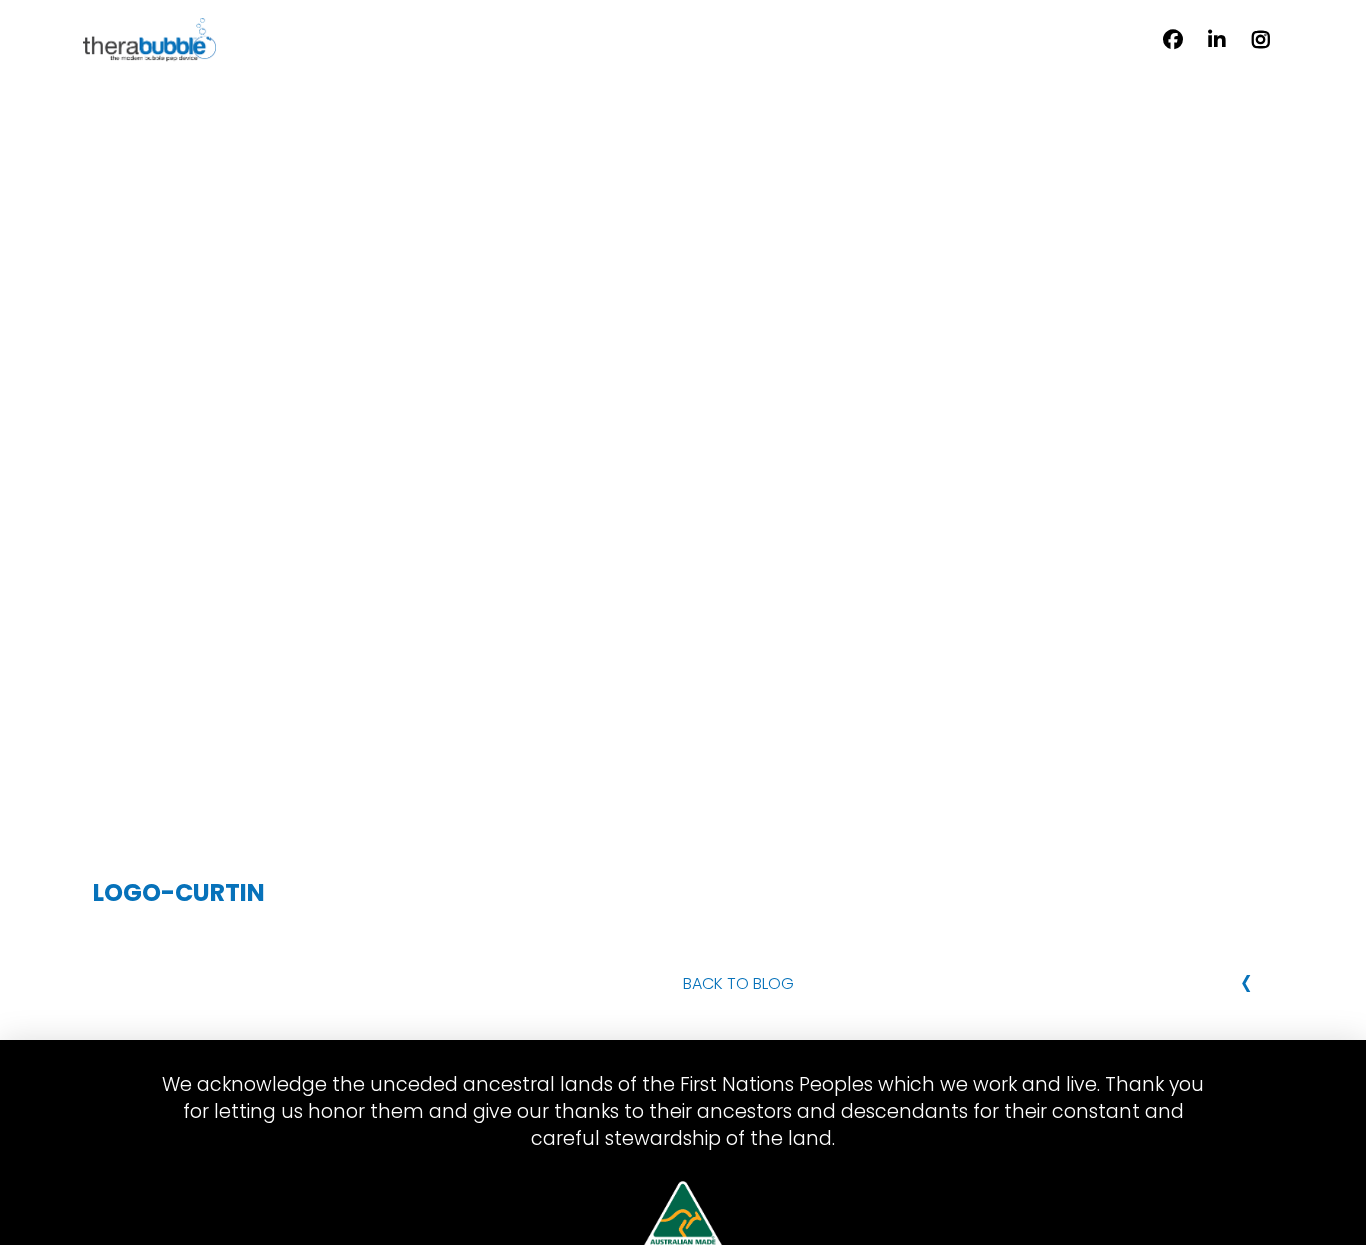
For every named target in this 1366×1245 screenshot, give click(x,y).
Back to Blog (738, 983)
